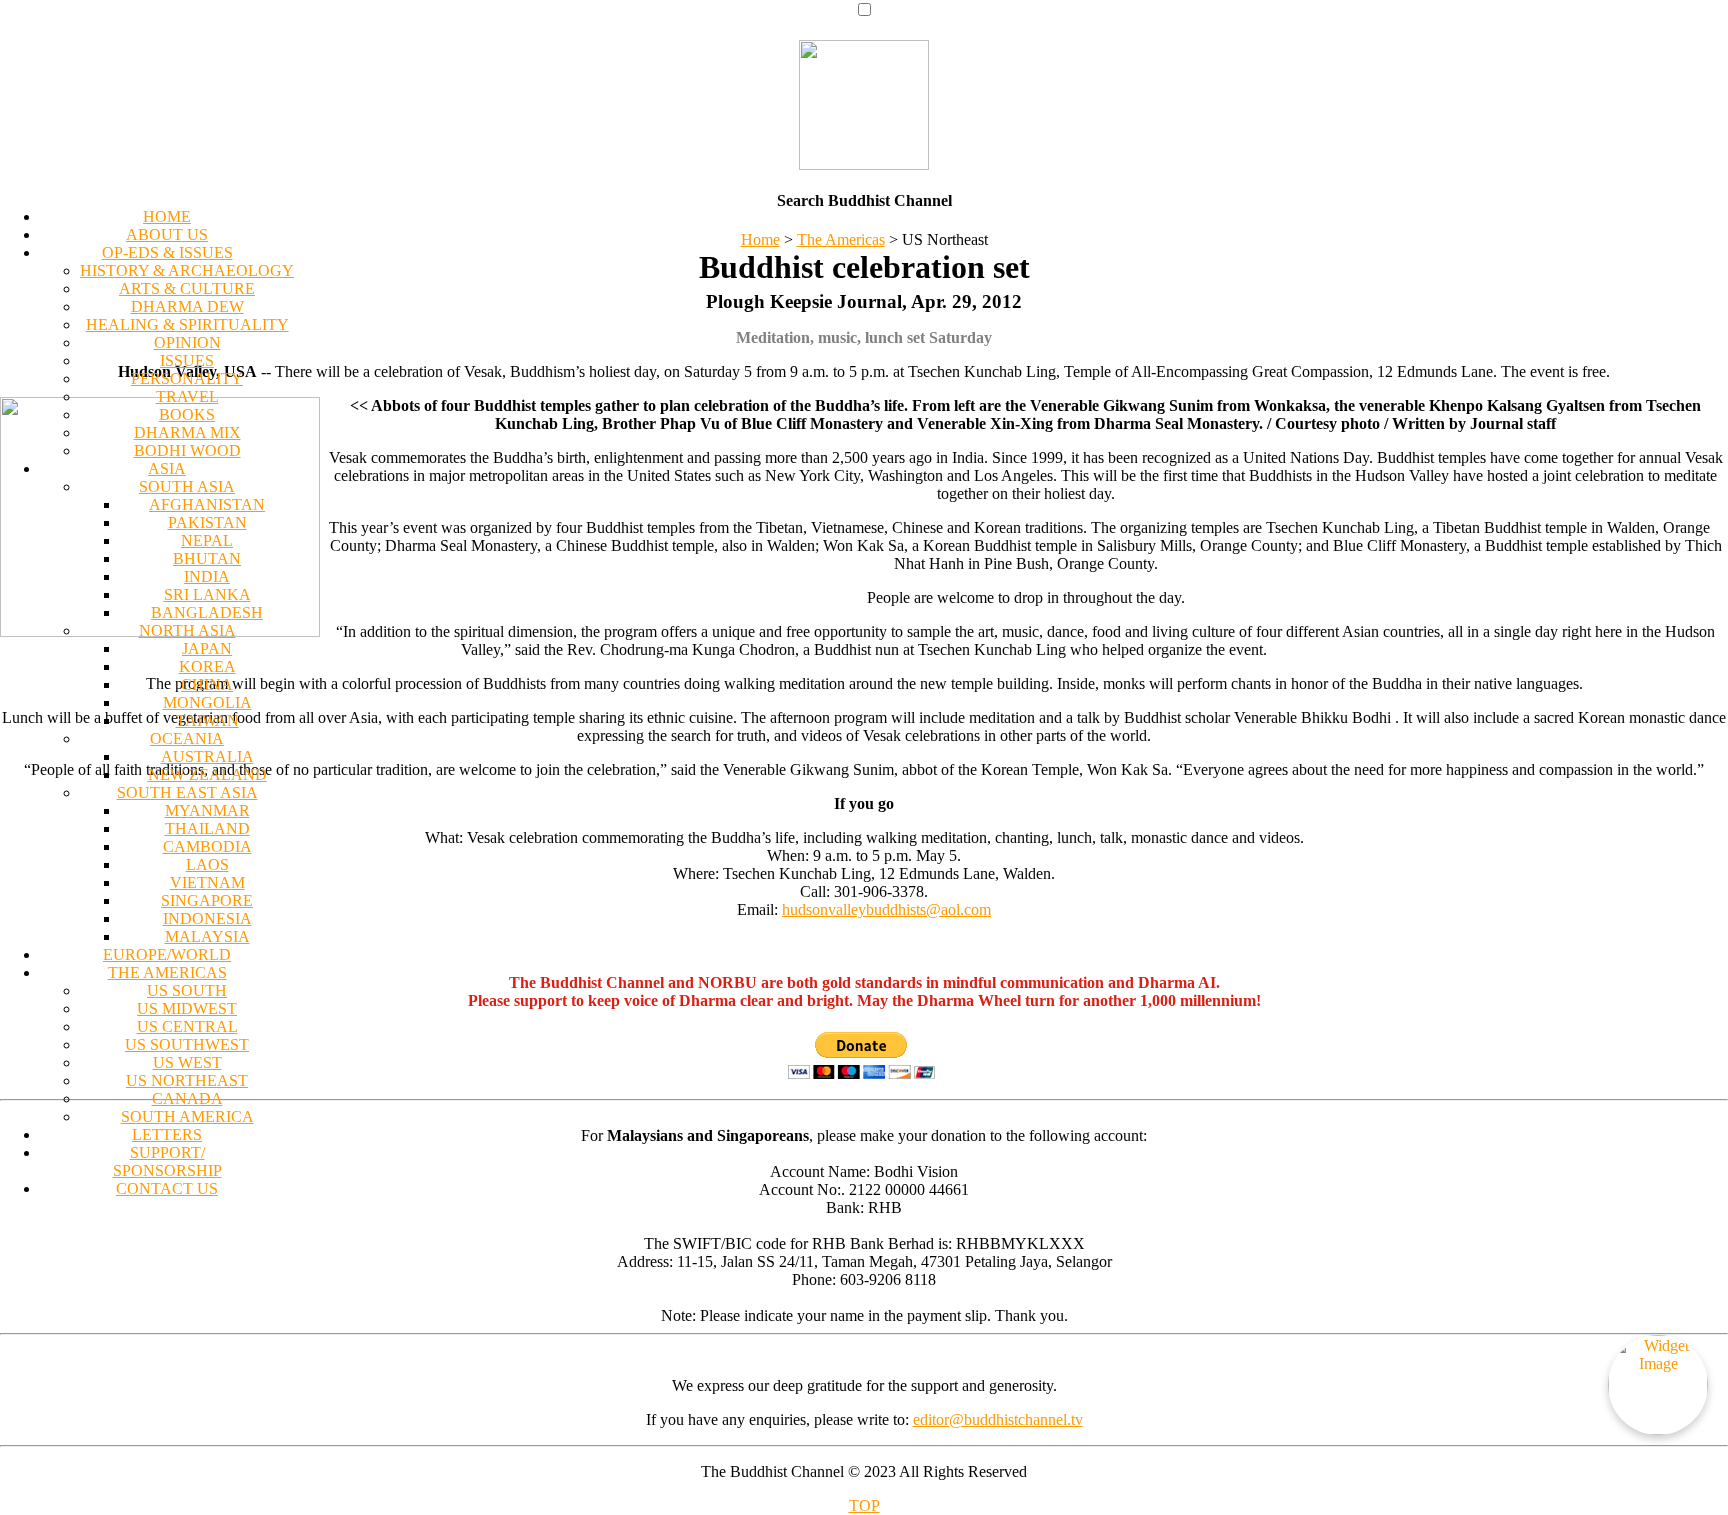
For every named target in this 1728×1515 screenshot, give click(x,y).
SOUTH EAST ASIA (187, 792)
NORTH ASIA (187, 630)
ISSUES (187, 360)
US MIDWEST (187, 1008)
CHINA (207, 684)
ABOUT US (167, 234)
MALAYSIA (207, 936)
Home (760, 239)
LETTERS (167, 1134)
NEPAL (207, 540)
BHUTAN (207, 558)
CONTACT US (167, 1188)
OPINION (187, 342)
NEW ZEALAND (207, 774)
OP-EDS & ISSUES (167, 252)
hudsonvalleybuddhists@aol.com (886, 909)
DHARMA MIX (187, 432)
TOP (864, 1505)
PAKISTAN (207, 522)
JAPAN (207, 648)
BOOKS (187, 414)
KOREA (207, 666)
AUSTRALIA (207, 756)
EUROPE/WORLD (167, 954)
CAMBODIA (207, 846)
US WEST (187, 1062)
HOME (167, 216)
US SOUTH (187, 990)
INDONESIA (207, 918)
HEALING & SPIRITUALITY (187, 324)
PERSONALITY (187, 378)
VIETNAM (207, 882)
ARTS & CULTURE (187, 288)
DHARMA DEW (187, 306)
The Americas (841, 239)
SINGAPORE (207, 900)
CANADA (187, 1098)
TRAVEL (187, 396)
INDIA (207, 576)
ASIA (167, 468)
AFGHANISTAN (207, 504)
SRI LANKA (207, 594)
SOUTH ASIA (187, 486)
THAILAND (207, 828)
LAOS (207, 864)
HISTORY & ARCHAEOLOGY (187, 270)
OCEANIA (187, 738)
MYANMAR (207, 810)
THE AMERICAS (167, 972)
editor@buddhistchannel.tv (998, 1419)
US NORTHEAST (187, 1080)
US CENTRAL (187, 1026)
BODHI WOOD (187, 450)
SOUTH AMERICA (187, 1116)
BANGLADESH (207, 612)
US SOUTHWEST (187, 1044)
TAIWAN (207, 720)
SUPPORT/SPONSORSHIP (167, 1161)
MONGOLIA (207, 702)
